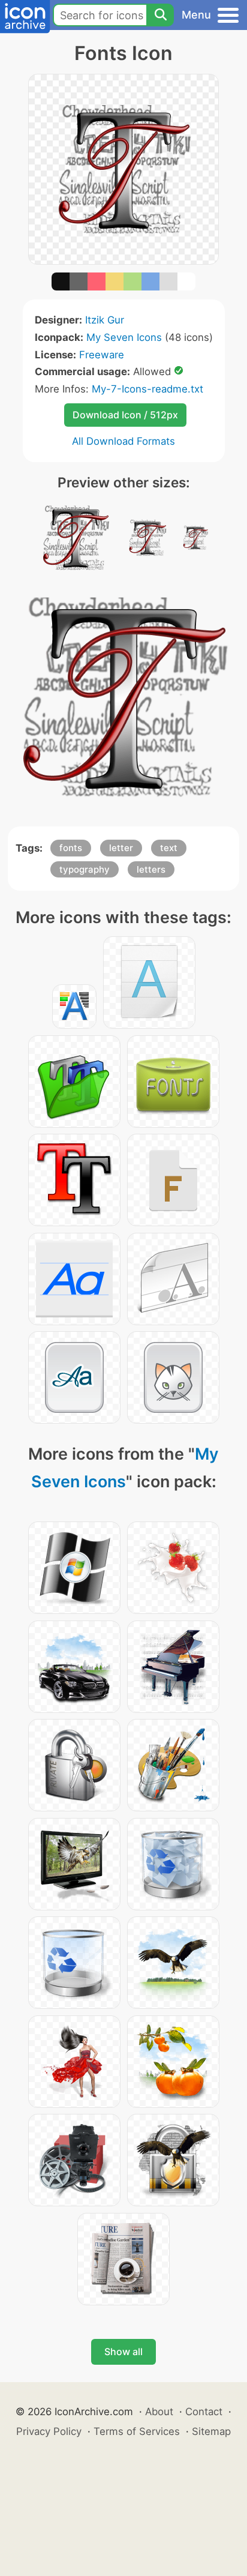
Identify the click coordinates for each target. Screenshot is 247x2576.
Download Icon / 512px (125, 415)
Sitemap (211, 2431)
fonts (71, 848)
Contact (204, 2412)
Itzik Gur (105, 320)
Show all (123, 2352)
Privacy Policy (49, 2431)
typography (85, 869)
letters (151, 869)
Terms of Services (137, 2431)
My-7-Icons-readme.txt (147, 389)
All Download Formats (123, 441)
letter (121, 848)
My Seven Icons (124, 337)
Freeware (102, 355)
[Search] (160, 15)
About (159, 2412)
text (169, 848)
